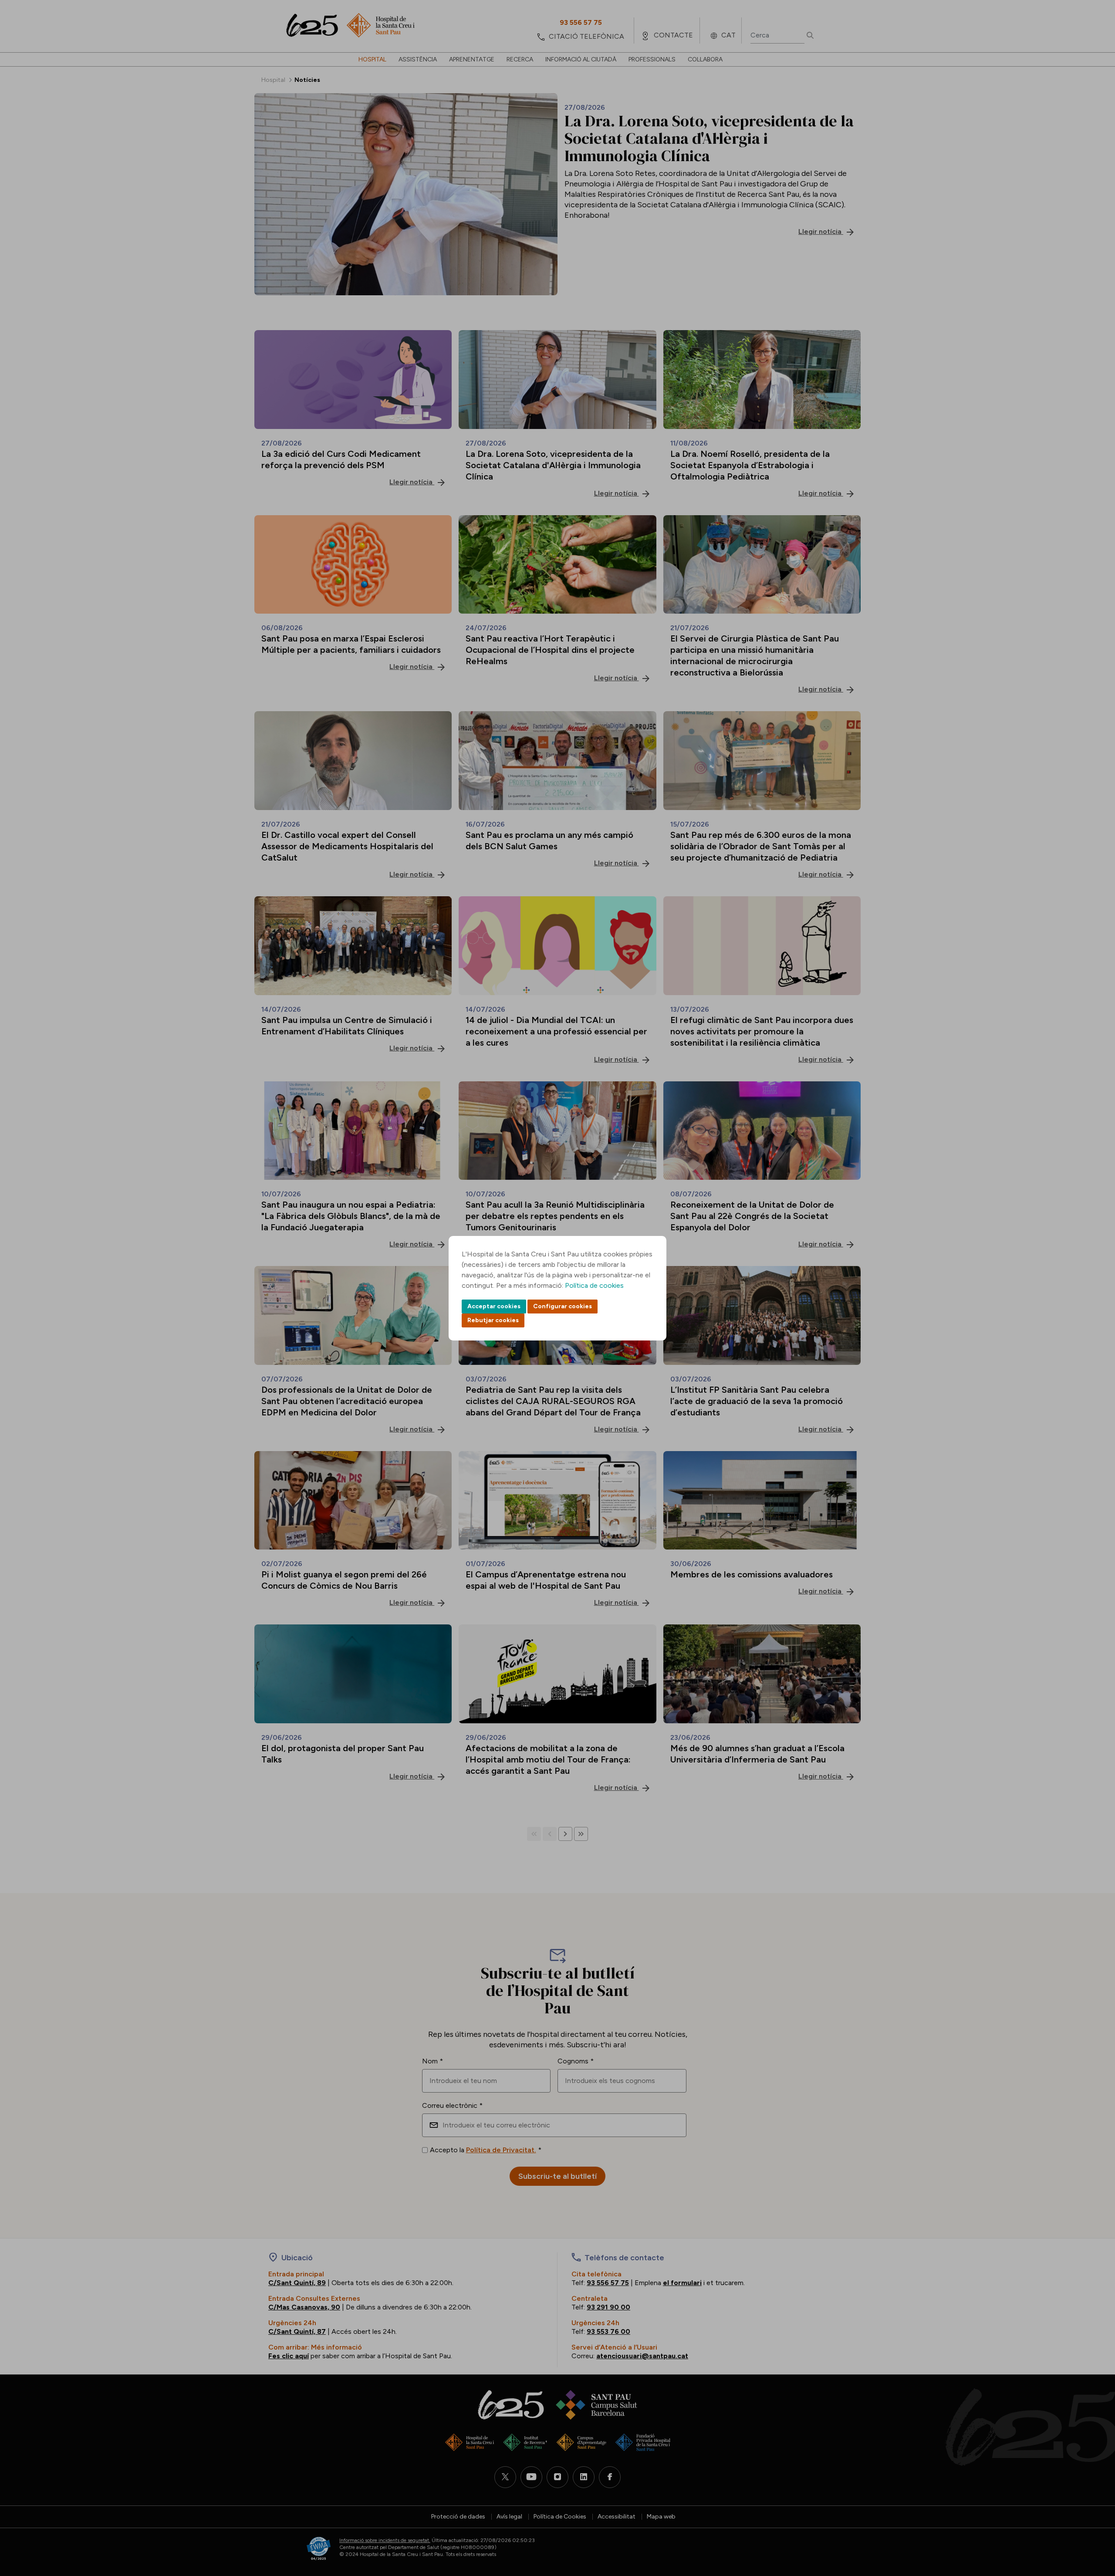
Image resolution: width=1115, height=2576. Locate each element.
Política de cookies (594, 1285)
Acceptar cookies (494, 1306)
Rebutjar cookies (493, 1320)
